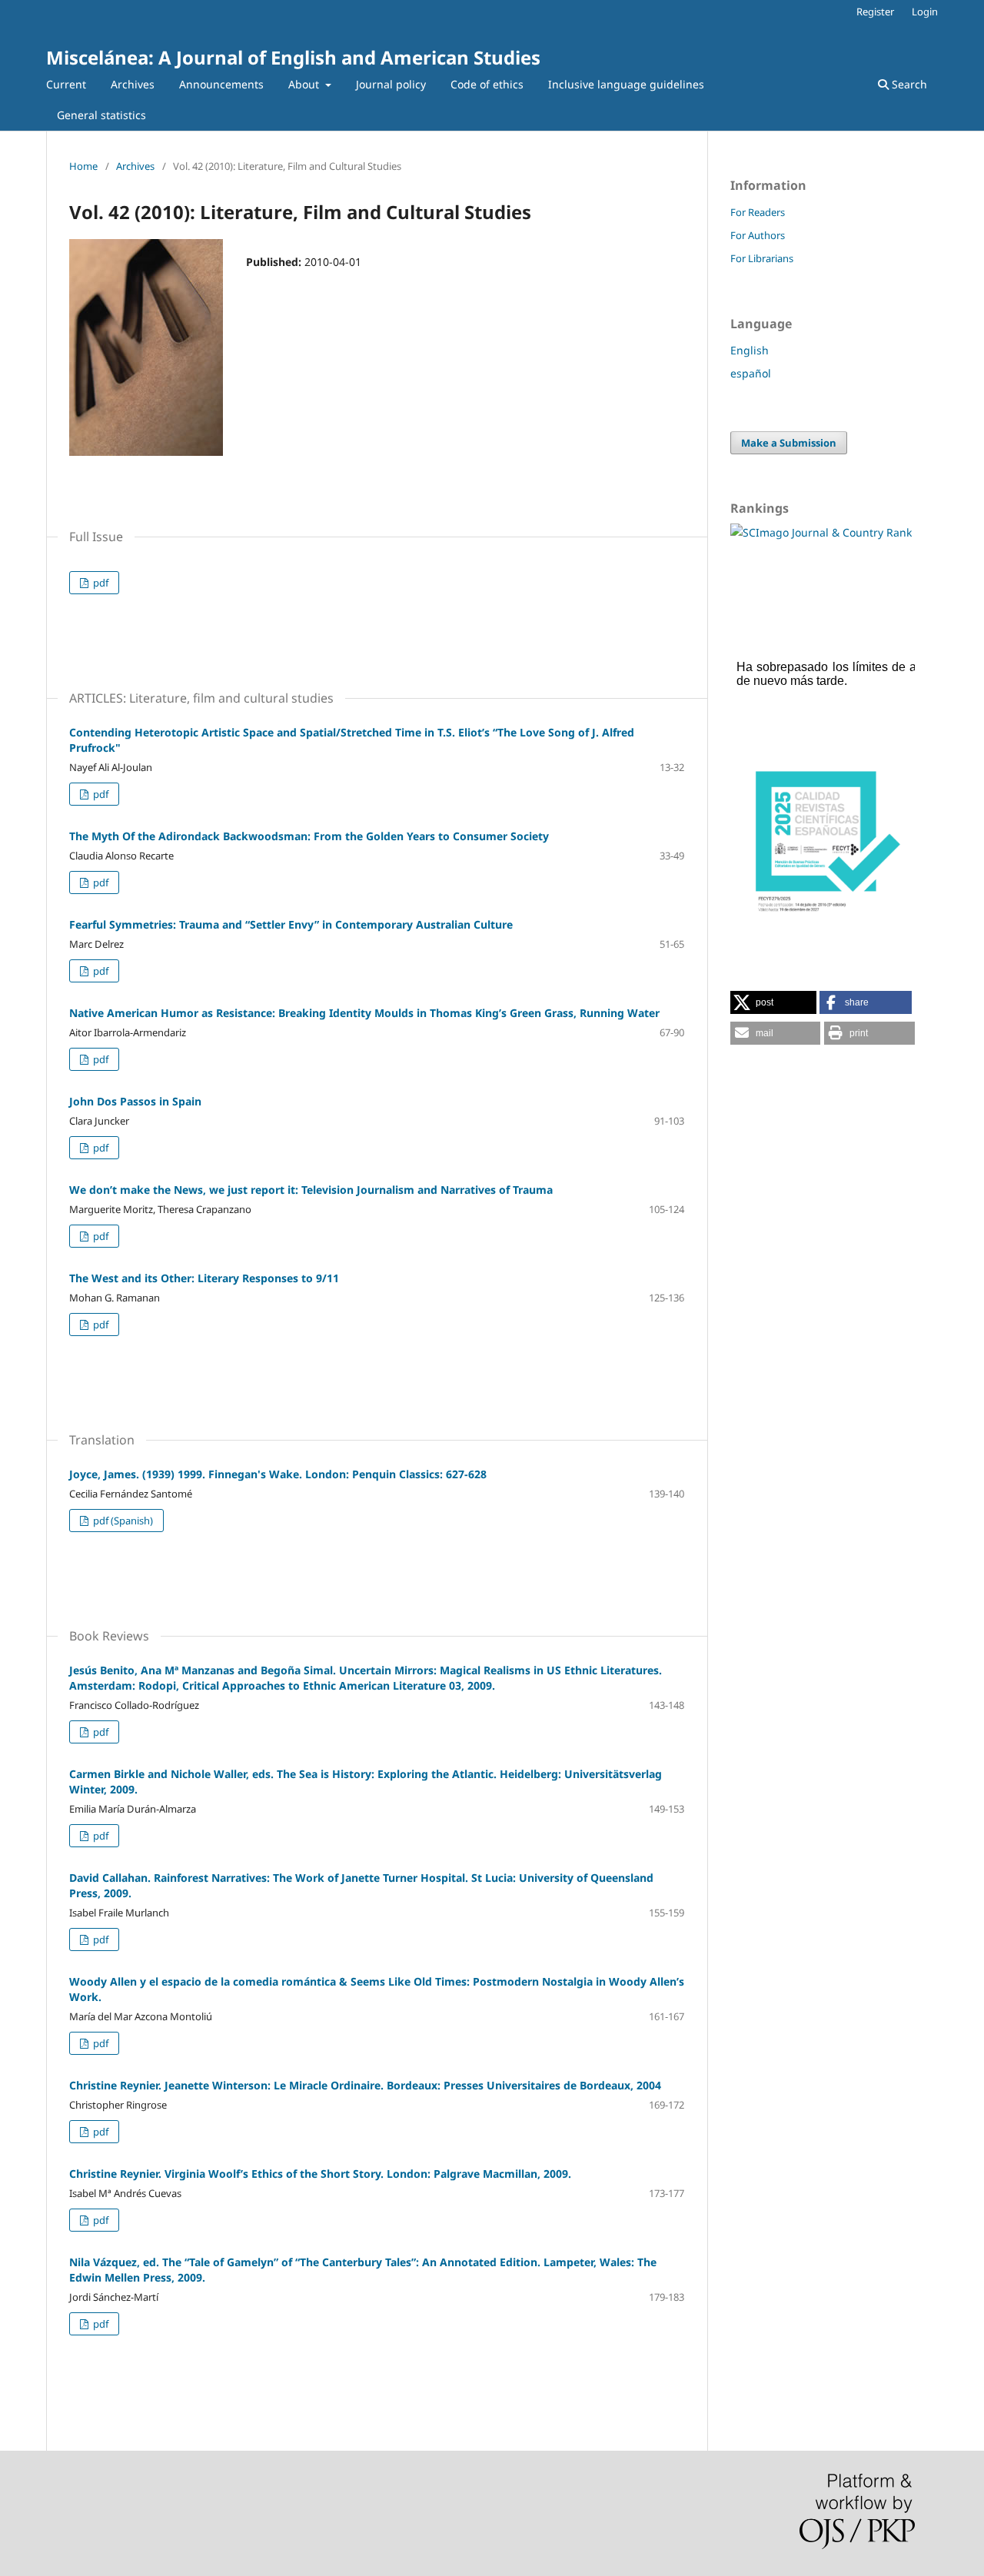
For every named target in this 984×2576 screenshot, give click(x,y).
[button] (773, 1002)
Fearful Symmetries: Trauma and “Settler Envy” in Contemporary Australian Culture (291, 924)
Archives (133, 84)
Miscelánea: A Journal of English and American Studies (293, 57)
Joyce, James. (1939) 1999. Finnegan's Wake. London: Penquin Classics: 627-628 (278, 1474)
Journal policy (391, 84)
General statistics (101, 115)
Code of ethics (487, 84)
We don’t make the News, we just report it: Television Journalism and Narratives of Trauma (311, 1190)
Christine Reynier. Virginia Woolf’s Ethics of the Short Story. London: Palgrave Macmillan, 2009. (320, 2174)
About (305, 84)
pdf (100, 583)
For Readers (758, 212)
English (750, 350)
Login (925, 12)
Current (66, 84)
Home (83, 166)
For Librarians (762, 258)
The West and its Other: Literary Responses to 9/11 (204, 1278)
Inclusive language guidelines (626, 84)
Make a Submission (789, 443)
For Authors (758, 235)
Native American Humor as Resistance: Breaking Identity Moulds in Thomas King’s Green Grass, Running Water (364, 1013)
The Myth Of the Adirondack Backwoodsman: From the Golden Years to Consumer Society (309, 836)
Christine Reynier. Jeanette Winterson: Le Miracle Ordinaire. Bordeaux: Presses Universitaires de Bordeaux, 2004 (365, 2085)
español (751, 373)
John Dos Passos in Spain (135, 1101)
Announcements (221, 84)
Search (908, 84)
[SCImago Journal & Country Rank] (821, 532)
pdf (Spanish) (122, 1521)
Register (875, 12)
